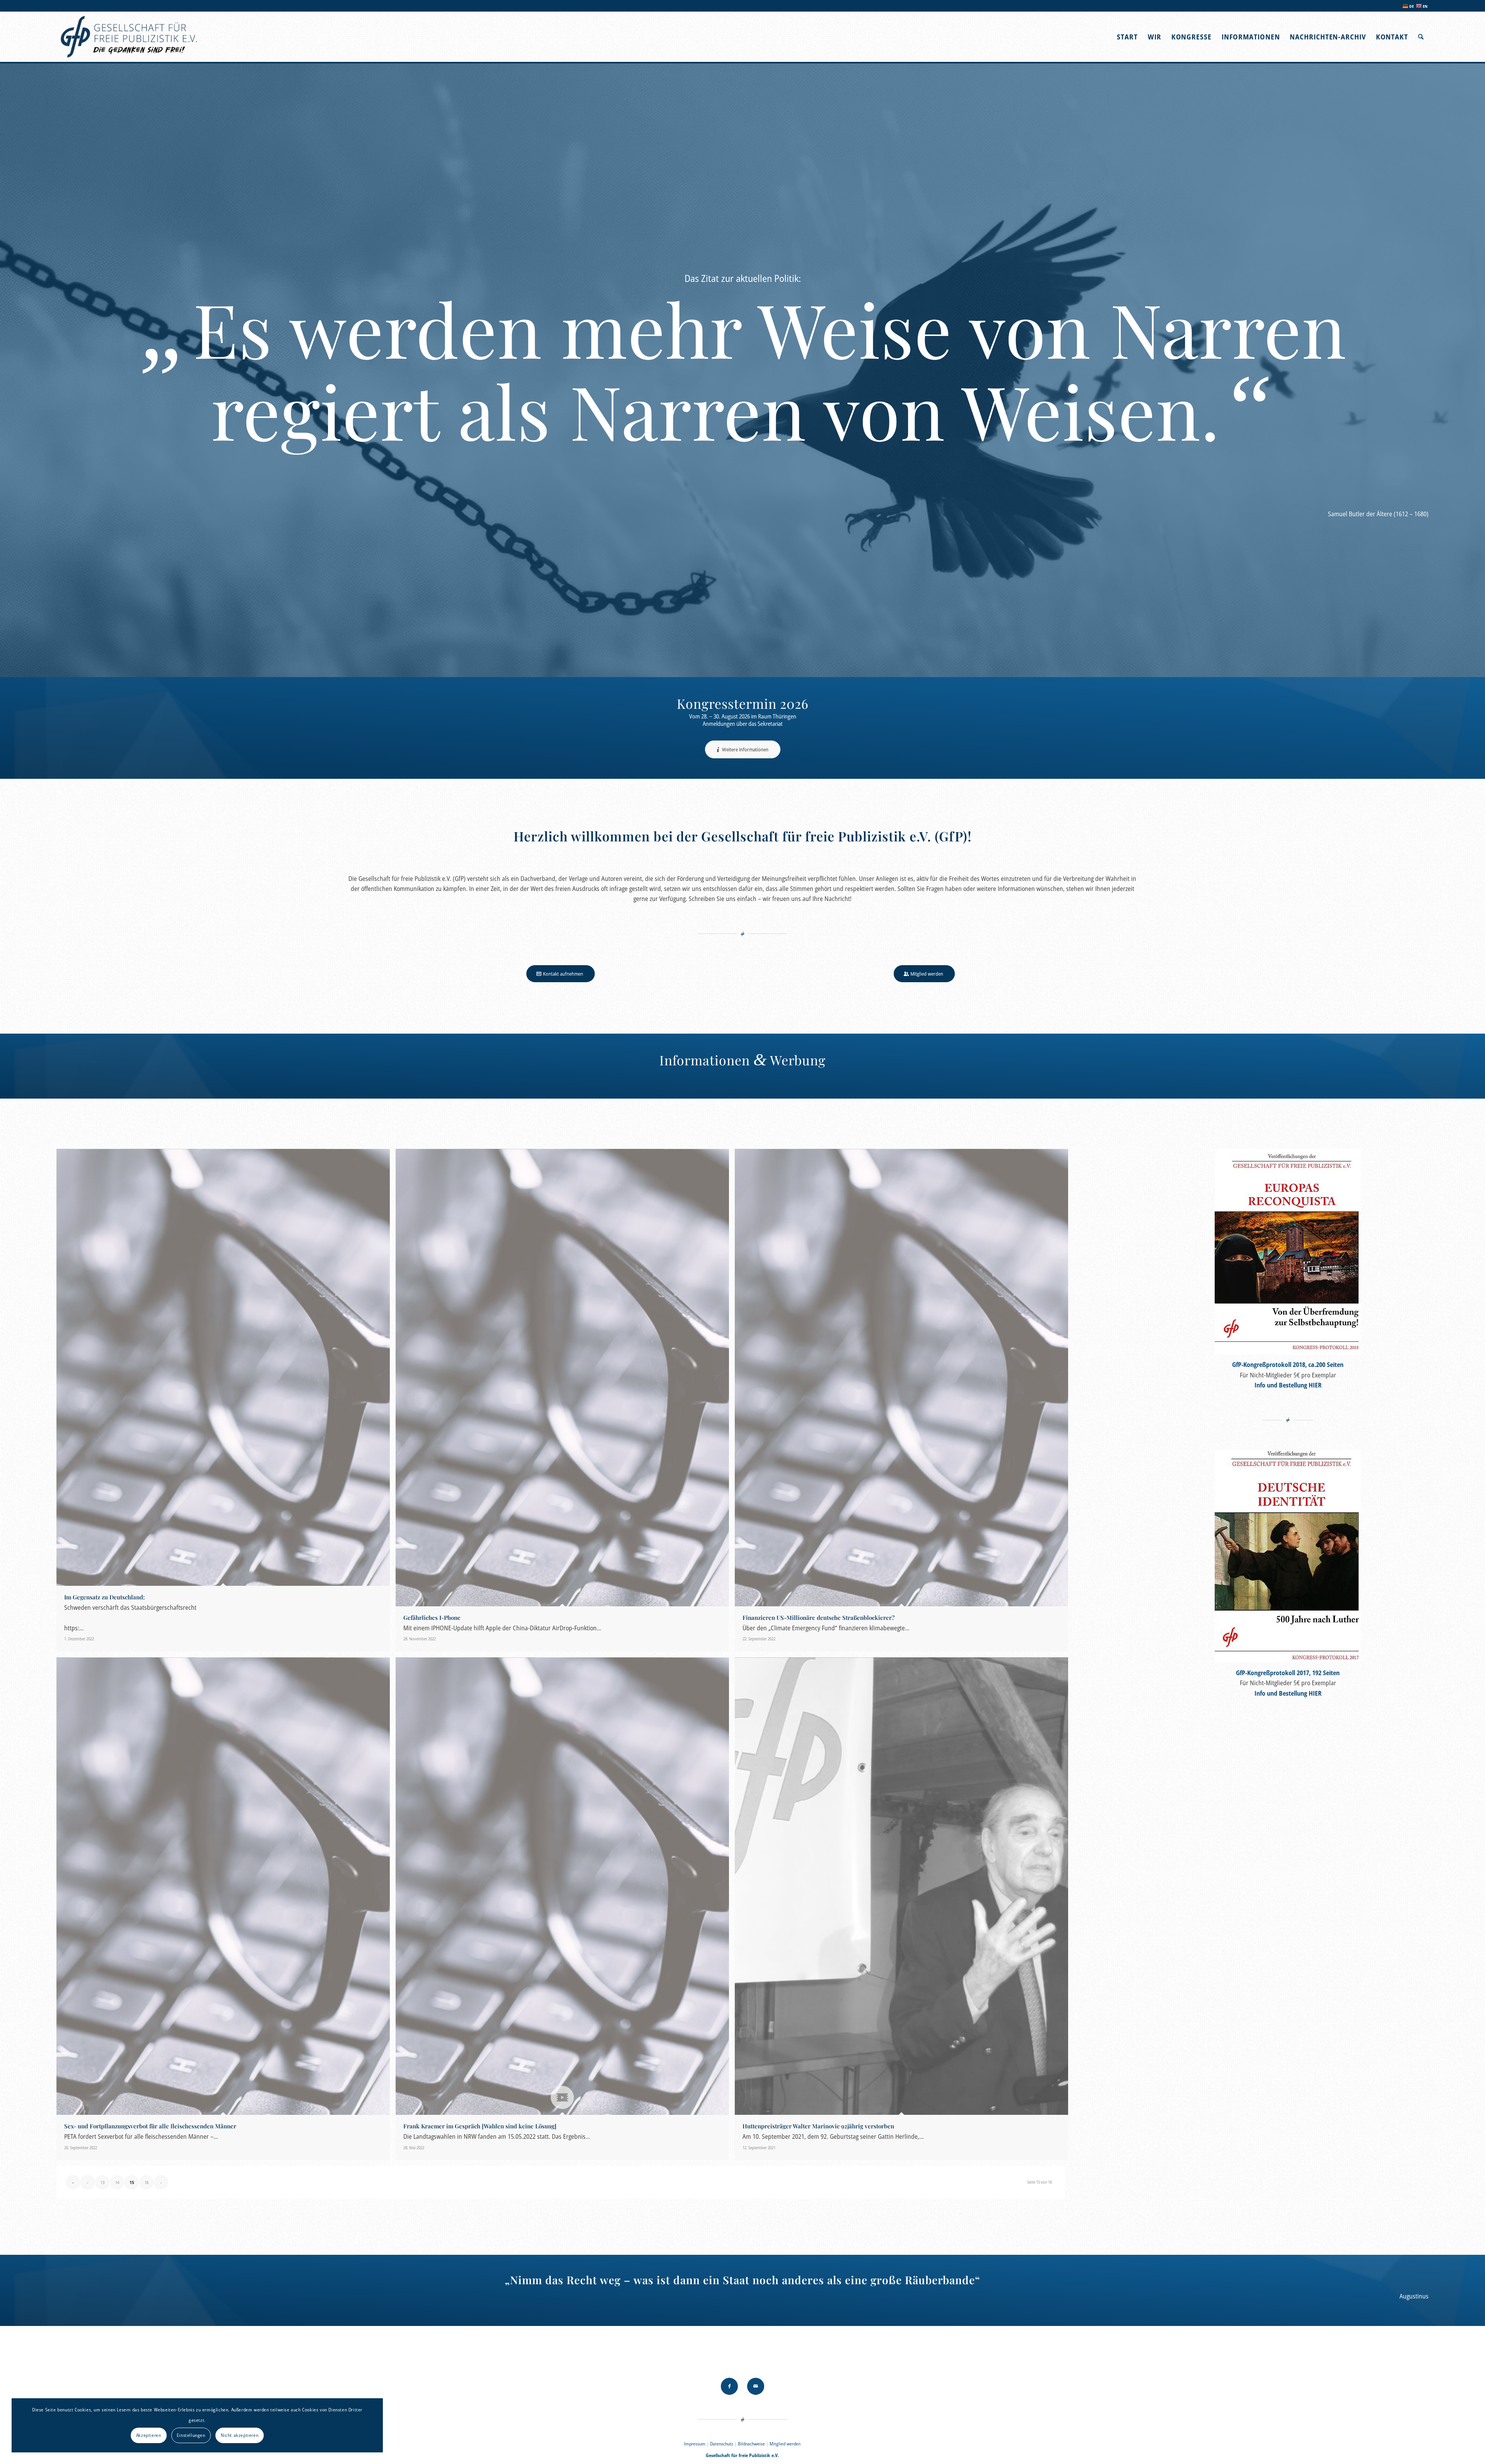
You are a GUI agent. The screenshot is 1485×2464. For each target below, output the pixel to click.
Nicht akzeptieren (240, 2435)
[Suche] (1421, 37)
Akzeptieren (149, 2435)
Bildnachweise (751, 2444)
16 (147, 2182)
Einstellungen (191, 2435)
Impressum (695, 2444)
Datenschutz (722, 2444)
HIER (1315, 1385)
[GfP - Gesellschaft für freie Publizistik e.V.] (130, 37)
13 (102, 2182)
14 (117, 2182)
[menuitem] (1127, 37)
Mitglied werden (785, 2444)
